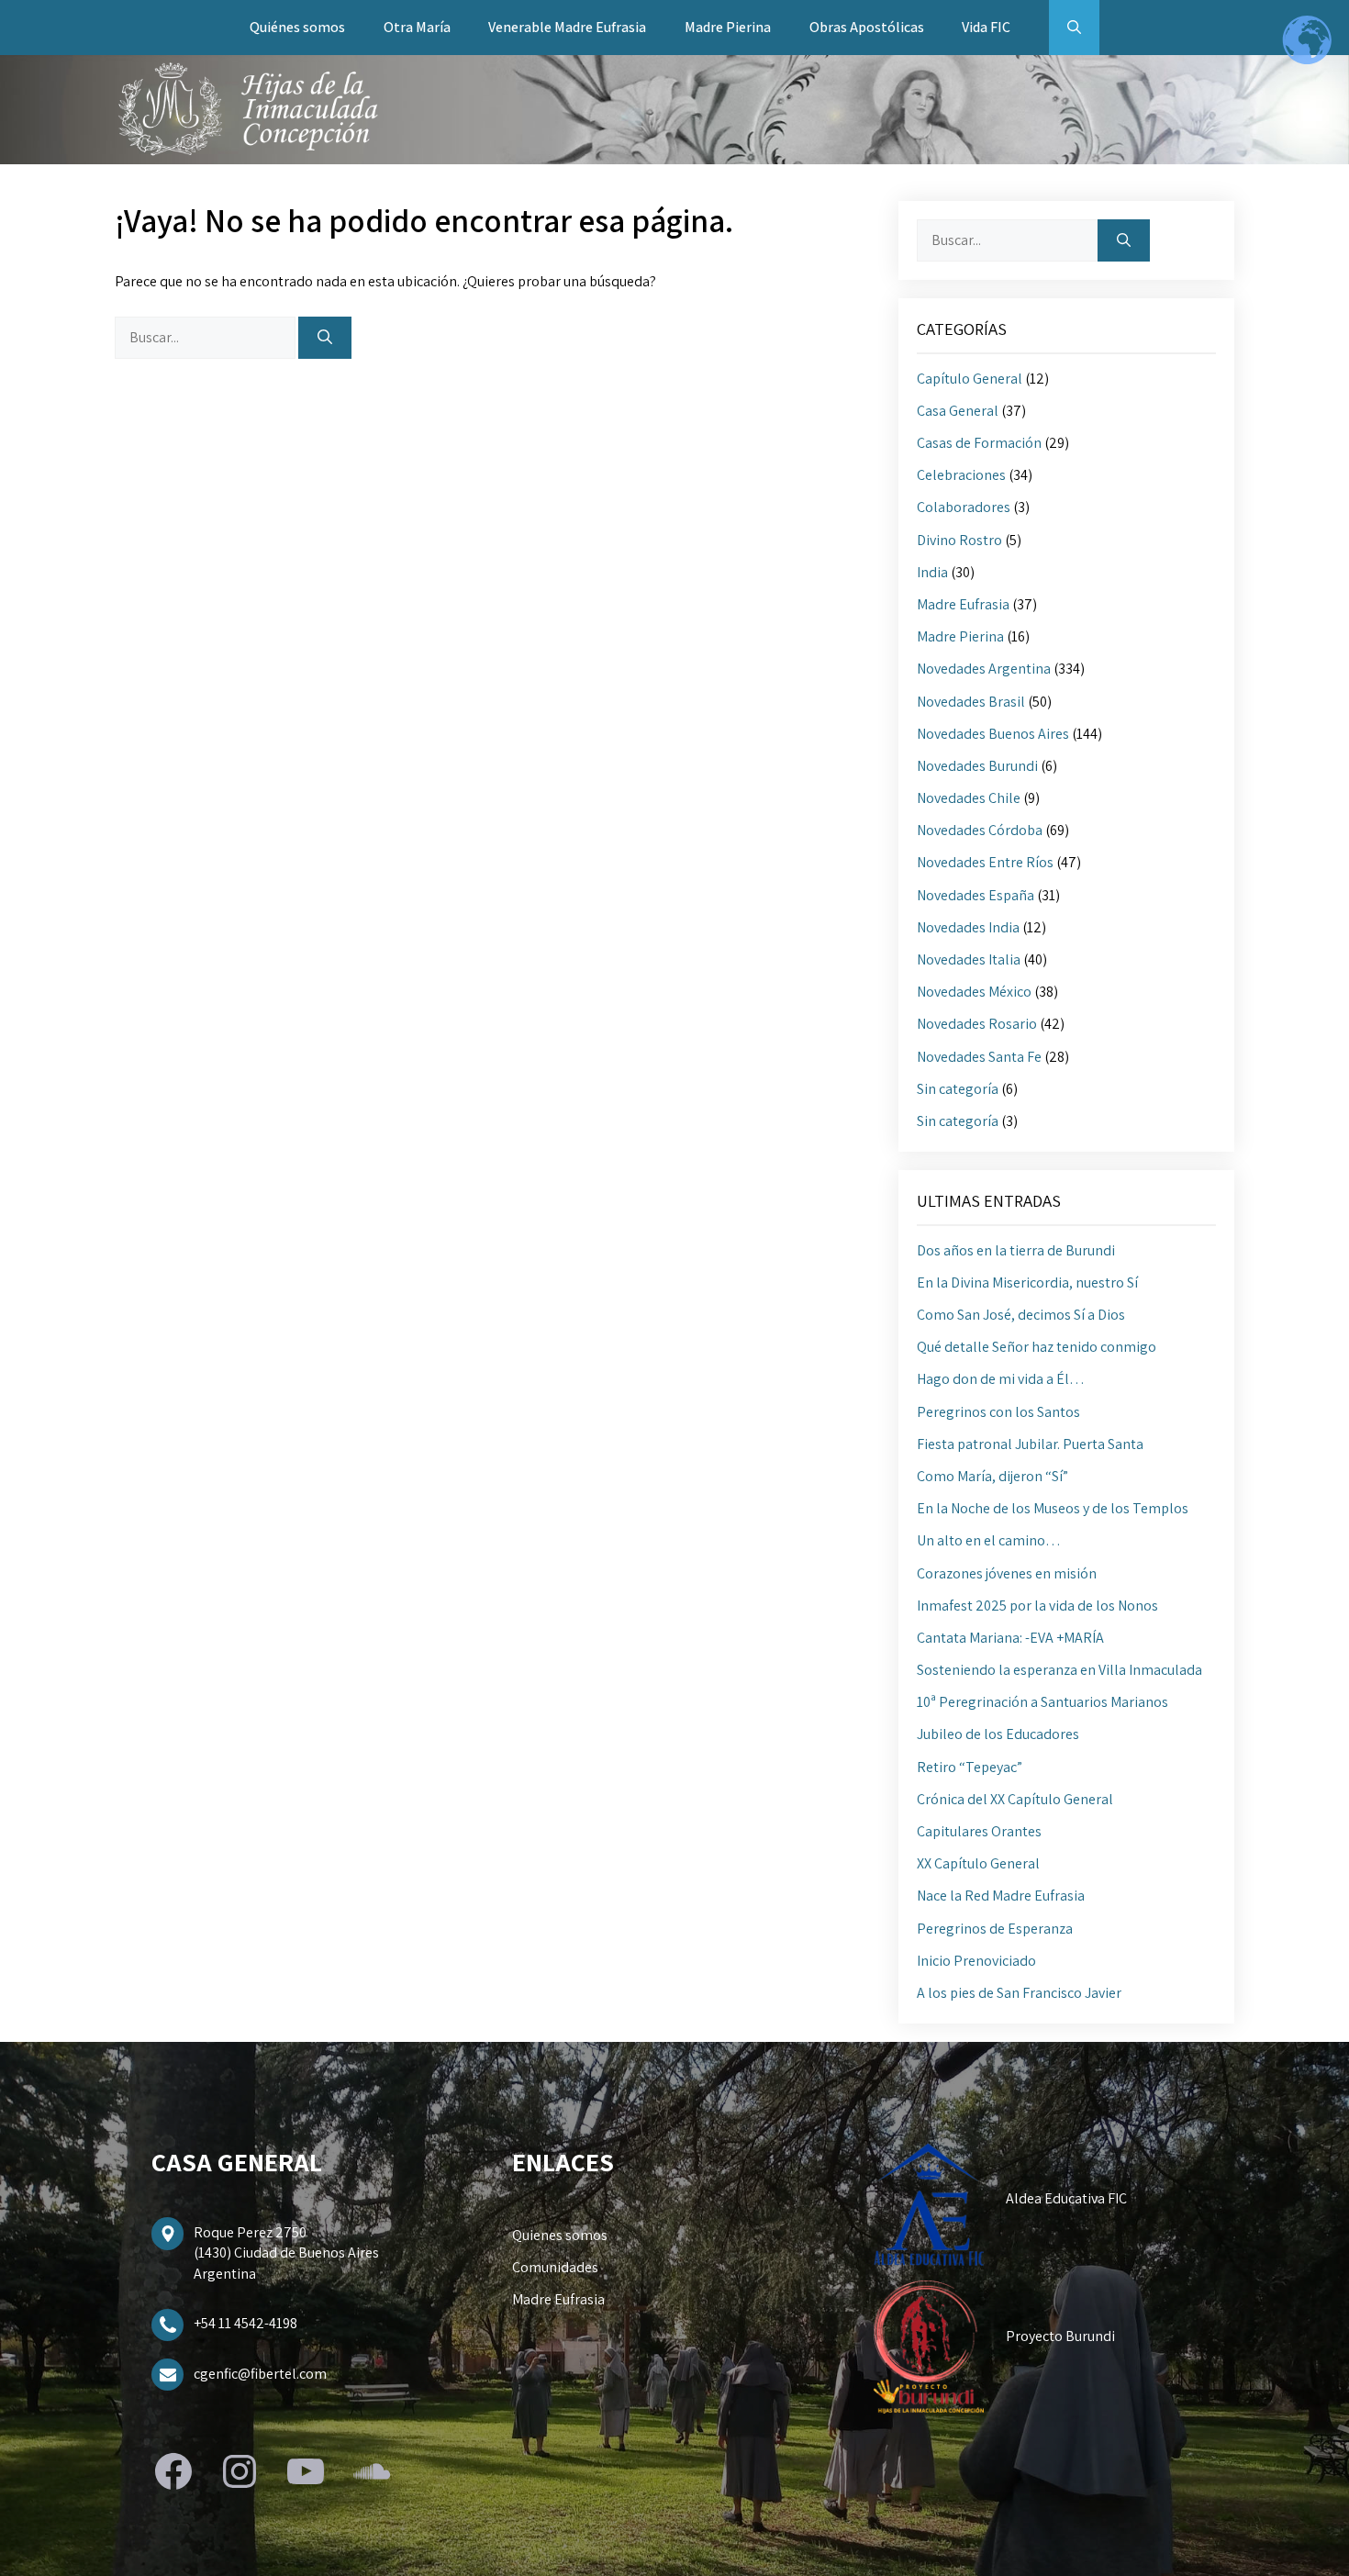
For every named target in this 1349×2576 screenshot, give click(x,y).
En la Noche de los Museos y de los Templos (1053, 1508)
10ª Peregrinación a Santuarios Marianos (1042, 1702)
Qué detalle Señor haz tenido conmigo (1037, 1347)
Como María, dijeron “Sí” (992, 1476)
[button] (1074, 28)
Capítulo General (970, 379)
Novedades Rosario (977, 1024)
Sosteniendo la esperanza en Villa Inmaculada (1059, 1670)
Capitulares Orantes (979, 1831)
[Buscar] (325, 338)
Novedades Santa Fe (979, 1057)
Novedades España (976, 895)
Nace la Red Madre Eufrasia (1001, 1896)
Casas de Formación (979, 443)
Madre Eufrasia (963, 604)
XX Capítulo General (978, 1863)
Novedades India (968, 927)
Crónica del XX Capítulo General (1015, 1799)
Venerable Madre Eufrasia (567, 27)
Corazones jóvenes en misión (1007, 1573)
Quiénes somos (297, 27)
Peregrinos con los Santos (998, 1412)
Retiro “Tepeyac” (970, 1767)
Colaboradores (964, 507)
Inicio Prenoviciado (976, 1961)
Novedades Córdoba (980, 830)
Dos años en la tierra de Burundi (1016, 1250)
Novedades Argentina (984, 669)
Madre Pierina (728, 27)
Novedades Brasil (971, 702)
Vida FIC (986, 27)
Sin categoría (958, 1089)
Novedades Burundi (977, 766)
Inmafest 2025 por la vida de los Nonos (1037, 1606)
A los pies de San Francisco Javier (1019, 1993)
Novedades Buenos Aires (993, 734)
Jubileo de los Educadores (998, 1734)
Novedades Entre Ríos (985, 862)
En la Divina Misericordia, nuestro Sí (1027, 1282)
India (932, 572)
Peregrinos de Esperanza (995, 1929)
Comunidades (555, 2267)
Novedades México (974, 992)
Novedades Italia (969, 959)
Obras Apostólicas (867, 27)
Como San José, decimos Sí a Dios (1021, 1315)
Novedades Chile (969, 798)
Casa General (958, 411)
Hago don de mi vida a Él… (1001, 1379)
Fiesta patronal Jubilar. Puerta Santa (1030, 1444)
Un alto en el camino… (989, 1540)
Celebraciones (961, 475)
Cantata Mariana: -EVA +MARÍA (1010, 1638)
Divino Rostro (959, 540)
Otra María (417, 27)
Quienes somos (560, 2235)
